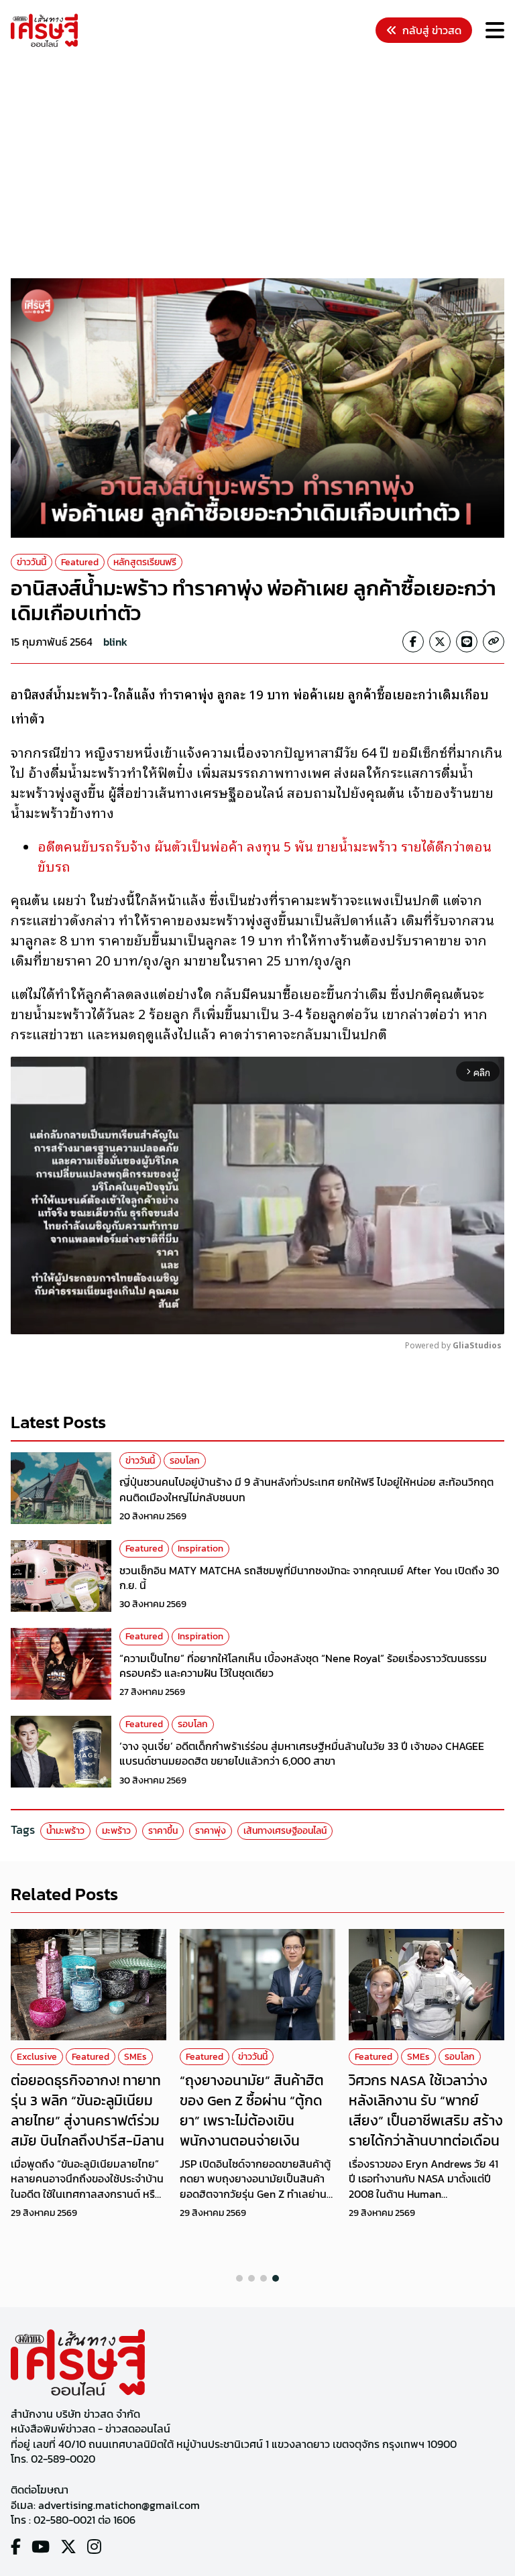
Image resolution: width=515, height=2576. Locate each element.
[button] (239, 2278)
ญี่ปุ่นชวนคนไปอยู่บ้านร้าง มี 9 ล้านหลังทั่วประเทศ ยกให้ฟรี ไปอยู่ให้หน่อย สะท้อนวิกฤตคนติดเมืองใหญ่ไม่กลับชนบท (306, 1489)
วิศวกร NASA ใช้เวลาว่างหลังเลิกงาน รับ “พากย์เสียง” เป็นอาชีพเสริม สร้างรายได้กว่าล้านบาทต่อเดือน (426, 2110)
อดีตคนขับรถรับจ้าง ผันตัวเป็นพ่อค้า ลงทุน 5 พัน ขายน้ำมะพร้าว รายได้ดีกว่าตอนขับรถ (265, 856)
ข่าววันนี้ (32, 562)
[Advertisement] (263, 165)
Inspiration (201, 1548)
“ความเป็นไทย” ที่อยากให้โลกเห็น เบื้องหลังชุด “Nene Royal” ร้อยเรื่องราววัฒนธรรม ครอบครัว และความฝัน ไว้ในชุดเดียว (303, 1665)
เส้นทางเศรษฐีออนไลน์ (285, 1831)
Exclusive (37, 2057)
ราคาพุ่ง (211, 1831)
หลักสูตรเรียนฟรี (145, 562)
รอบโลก (185, 1461)
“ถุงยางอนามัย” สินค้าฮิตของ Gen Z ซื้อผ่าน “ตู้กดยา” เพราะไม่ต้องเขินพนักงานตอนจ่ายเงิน (252, 2110)
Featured (80, 562)
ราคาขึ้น (163, 1831)
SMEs (135, 2057)
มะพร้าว (116, 1831)
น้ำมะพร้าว (65, 1831)
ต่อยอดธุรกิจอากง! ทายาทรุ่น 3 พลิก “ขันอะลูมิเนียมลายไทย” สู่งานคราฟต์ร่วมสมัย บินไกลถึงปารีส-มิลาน (88, 2110)
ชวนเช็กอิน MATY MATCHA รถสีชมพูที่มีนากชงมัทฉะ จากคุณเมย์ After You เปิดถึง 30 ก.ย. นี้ (309, 1578)
